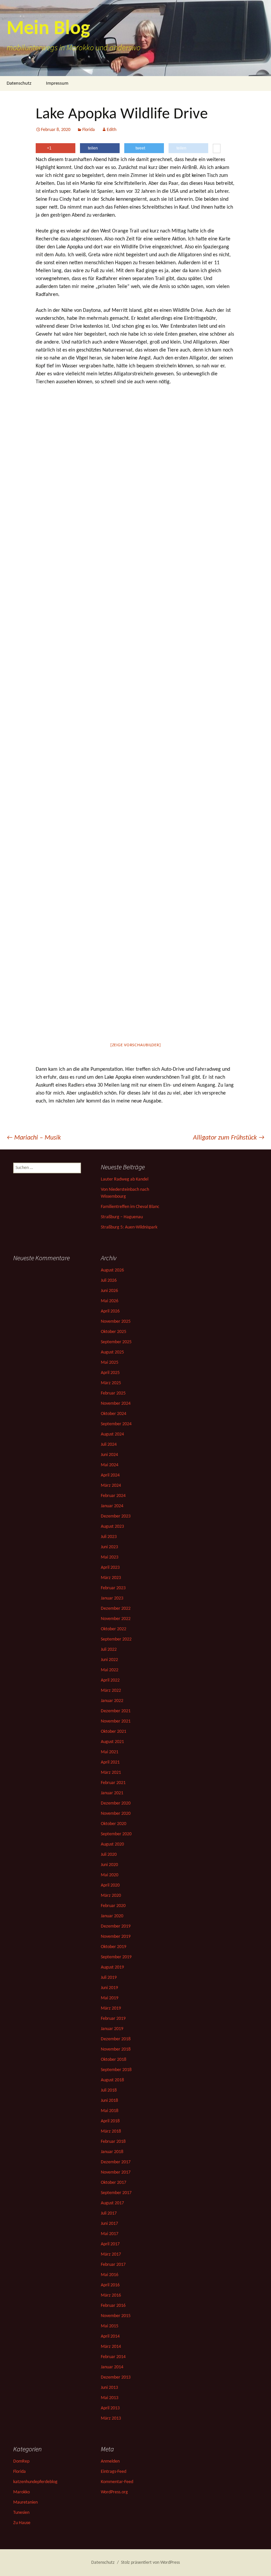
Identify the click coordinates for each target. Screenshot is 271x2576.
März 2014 (111, 2347)
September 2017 (116, 2193)
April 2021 (110, 1762)
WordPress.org (114, 2492)
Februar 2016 (113, 2306)
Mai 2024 (110, 1465)
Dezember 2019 (116, 1926)
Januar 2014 (112, 2367)
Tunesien (21, 2513)
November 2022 (116, 1619)
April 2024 (110, 1475)
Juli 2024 (109, 1445)
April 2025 (110, 1373)
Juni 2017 (109, 2224)
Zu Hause (22, 2523)
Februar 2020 (113, 1906)
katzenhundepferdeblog (35, 2482)
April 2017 (110, 2244)
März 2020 (111, 1896)
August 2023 (112, 1527)
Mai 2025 (110, 1363)
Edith (112, 130)
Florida (89, 130)
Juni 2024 (109, 1455)
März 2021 (111, 1773)
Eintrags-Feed (114, 2472)
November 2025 (116, 1322)
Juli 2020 (109, 1855)
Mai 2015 (110, 2326)
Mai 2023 (110, 1557)
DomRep (21, 2461)
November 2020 (116, 1814)
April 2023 (110, 1568)
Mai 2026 (110, 1301)
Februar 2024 (113, 1496)
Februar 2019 (113, 2019)
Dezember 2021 (116, 1711)
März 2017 (111, 2254)
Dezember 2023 (116, 1516)
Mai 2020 (110, 1875)
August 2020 (112, 1844)
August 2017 (112, 2203)
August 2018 (112, 2080)
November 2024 (116, 1404)
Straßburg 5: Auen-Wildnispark (129, 1227)
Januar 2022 (112, 1701)
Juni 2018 (109, 2101)
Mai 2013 (110, 2398)
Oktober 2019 (114, 1947)
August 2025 (112, 1352)
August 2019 (112, 1967)
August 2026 (112, 1270)
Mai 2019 (110, 1998)
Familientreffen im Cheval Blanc (130, 1207)
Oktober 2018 (114, 2060)
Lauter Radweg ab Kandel (125, 1179)
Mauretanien (25, 2502)
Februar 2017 (113, 2265)
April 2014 (110, 2336)
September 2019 (116, 1957)
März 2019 (111, 2008)
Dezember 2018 (116, 2039)
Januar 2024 (112, 1506)
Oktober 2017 (114, 2183)
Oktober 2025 (114, 1332)
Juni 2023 (109, 1547)
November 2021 (116, 1721)
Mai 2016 (110, 2275)
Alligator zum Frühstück (229, 1138)
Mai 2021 (110, 1752)
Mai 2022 (110, 1670)
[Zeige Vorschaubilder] (136, 1045)
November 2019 (116, 1937)
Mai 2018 (110, 2111)
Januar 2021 (112, 1793)
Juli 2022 (109, 1650)
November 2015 (116, 2316)
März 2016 (111, 2295)
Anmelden (110, 2461)
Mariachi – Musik (34, 1138)
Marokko (21, 2492)
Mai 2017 (110, 2234)
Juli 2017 (109, 2213)
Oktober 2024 (114, 1414)
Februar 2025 (113, 1393)
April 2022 (110, 1680)
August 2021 (112, 1742)
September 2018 (116, 2070)
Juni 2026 (109, 1291)
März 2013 (111, 2418)
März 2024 (111, 1486)
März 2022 (111, 1691)
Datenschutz (19, 83)
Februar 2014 (113, 2357)
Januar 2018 (112, 2152)
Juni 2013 (109, 2388)
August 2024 (112, 1434)
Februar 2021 (113, 1783)
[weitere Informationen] (217, 149)
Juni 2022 (109, 1660)
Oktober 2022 (114, 1629)
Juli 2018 (109, 2090)
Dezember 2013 (116, 2377)
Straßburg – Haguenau (122, 1217)
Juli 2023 (109, 1537)
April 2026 (110, 1311)
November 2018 (116, 2049)
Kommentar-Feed (117, 2482)
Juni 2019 (109, 1988)
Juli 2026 (109, 1281)
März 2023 (111, 1578)
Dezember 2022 (116, 1609)
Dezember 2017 (116, 2162)
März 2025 (111, 1383)
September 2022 (116, 1639)
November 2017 (116, 2172)
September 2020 (116, 1834)
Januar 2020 (112, 1916)
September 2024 (116, 1424)
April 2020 (110, 1885)
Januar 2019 (112, 2029)
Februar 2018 (113, 2142)
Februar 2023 (113, 1588)
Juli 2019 (109, 1978)
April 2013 (110, 2408)
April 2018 (110, 2121)
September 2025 (116, 1342)
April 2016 (110, 2285)
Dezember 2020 (116, 1803)
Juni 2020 (109, 1865)
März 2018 (111, 2131)
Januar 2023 (112, 1598)
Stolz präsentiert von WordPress (150, 2563)
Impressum (57, 83)
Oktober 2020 (114, 1824)
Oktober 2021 (114, 1732)
